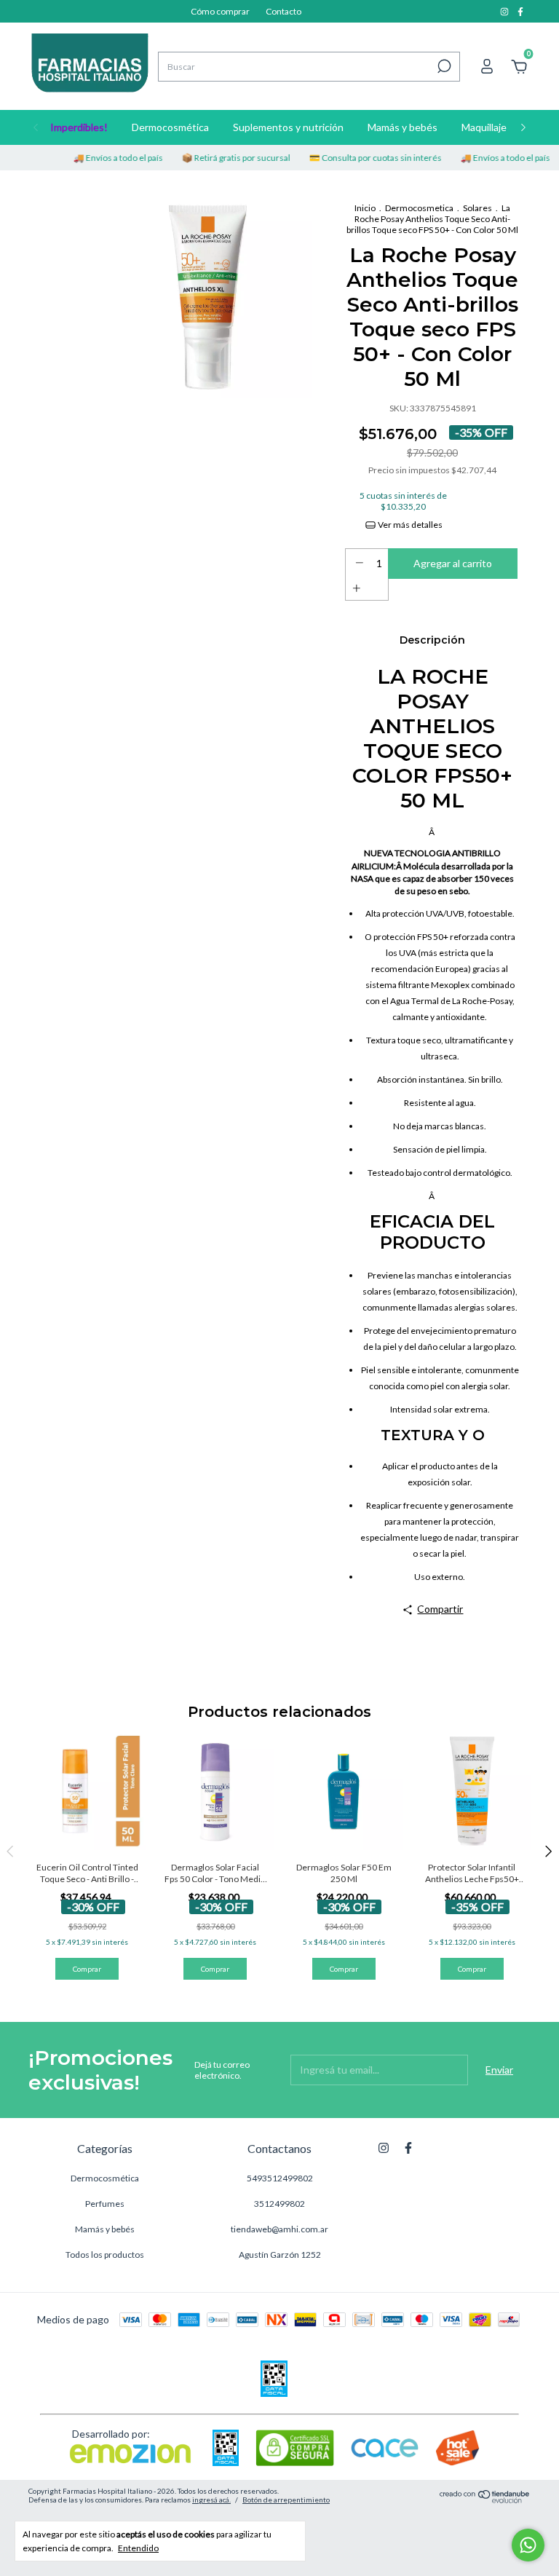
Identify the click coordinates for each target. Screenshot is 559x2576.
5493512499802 (280, 2178)
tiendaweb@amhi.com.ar (279, 2229)
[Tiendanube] (485, 2499)
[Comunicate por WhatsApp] (528, 2545)
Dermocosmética (170, 127)
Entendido (138, 2548)
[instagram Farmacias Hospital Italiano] (505, 11)
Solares (477, 208)
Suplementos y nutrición (288, 127)
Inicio (365, 208)
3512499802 (279, 2204)
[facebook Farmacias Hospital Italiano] (520, 11)
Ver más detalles (409, 525)
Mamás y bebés (403, 127)
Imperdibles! (79, 127)
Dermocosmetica (419, 208)
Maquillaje (484, 127)
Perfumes (105, 2204)
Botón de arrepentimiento (286, 2500)
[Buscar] (443, 66)
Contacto (284, 11)
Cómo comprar (220, 11)
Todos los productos (105, 2255)
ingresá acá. (211, 2500)
